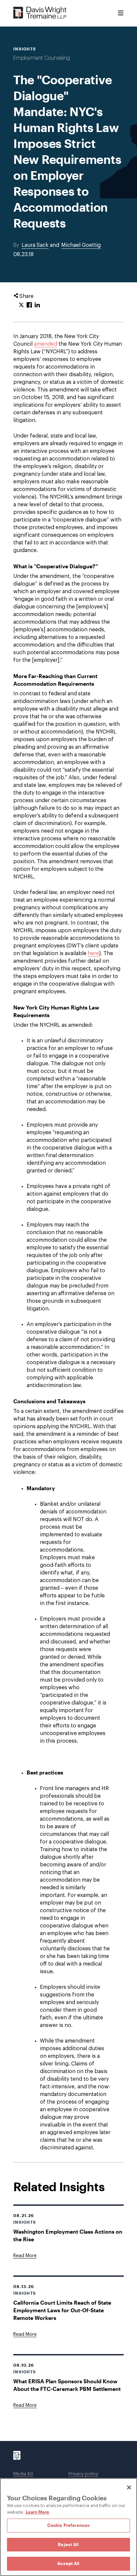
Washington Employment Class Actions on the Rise (68, 2235)
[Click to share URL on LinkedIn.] (37, 305)
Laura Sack (35, 245)
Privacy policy (83, 2474)
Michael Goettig (81, 245)
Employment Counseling (42, 58)
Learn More (37, 2512)
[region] (68, 2527)
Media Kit (23, 2474)
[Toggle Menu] (121, 13)
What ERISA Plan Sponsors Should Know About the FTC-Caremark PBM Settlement (67, 2385)
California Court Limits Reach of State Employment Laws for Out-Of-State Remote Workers (62, 2310)
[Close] (129, 2487)
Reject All (68, 2544)
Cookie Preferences (68, 2525)
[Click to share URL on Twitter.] (21, 305)
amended (46, 344)
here (93, 953)
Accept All (68, 2563)
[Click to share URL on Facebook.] (29, 305)
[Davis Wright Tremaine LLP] (40, 13)
